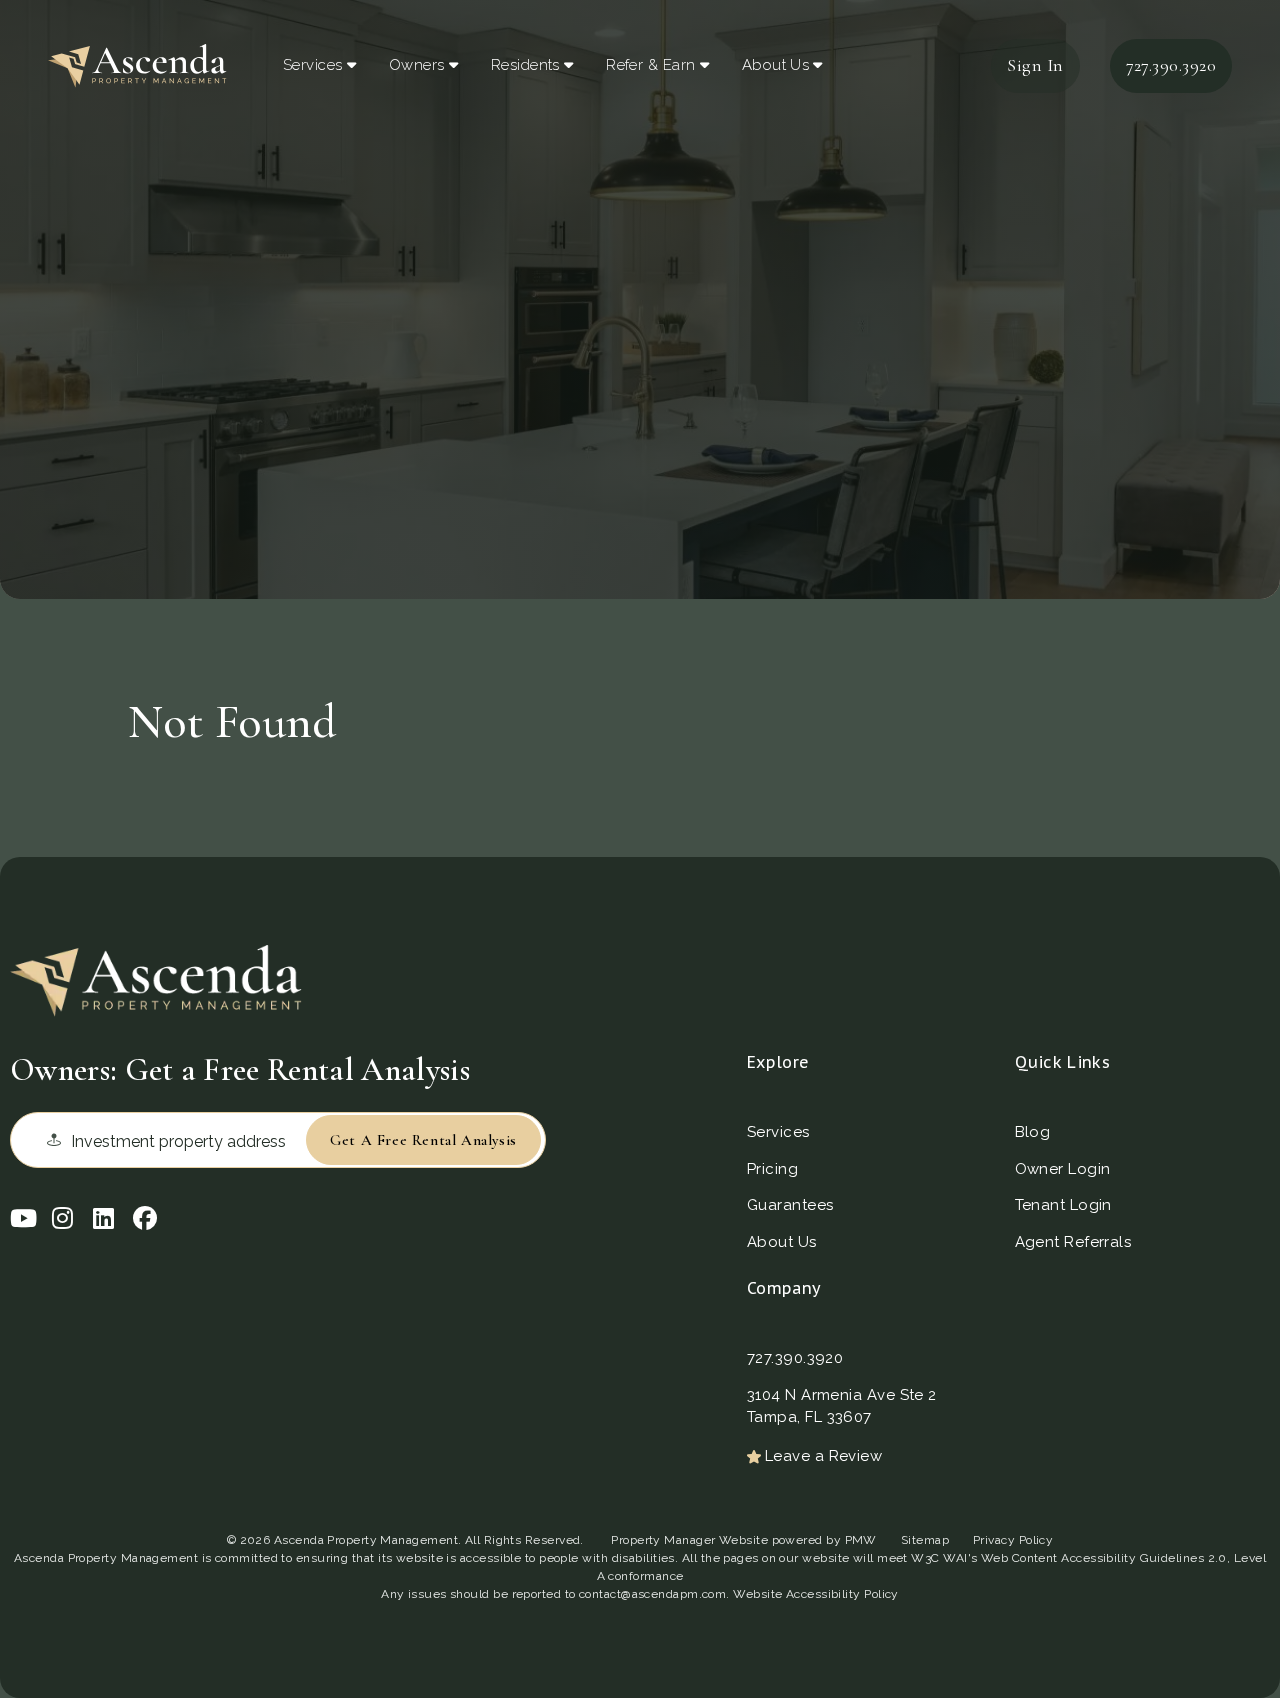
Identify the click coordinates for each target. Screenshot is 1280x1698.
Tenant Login (1063, 1205)
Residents (525, 65)
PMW (861, 1540)
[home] (137, 63)
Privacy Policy (1013, 1540)
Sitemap (925, 1540)
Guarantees (790, 1205)
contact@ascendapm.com (652, 1594)
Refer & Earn (650, 65)
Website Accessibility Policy (816, 1594)
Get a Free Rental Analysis (423, 1140)
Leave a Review (823, 1456)
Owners (417, 65)
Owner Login (1063, 1169)
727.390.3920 (1171, 65)
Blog (1033, 1132)
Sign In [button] (1035, 65)
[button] (22, 1216)
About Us (776, 65)
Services (313, 65)
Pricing (772, 1169)
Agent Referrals (1073, 1242)
